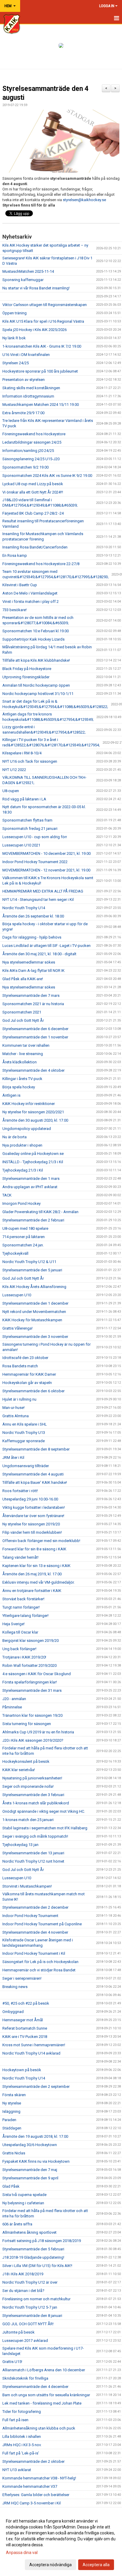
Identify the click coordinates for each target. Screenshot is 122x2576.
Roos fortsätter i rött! (20, 1491)
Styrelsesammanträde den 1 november (35, 1037)
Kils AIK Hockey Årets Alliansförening (34, 1287)
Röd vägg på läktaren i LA (24, 799)
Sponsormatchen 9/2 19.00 (25, 467)
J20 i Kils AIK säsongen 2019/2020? (33, 1740)
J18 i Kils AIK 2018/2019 (23, 2274)
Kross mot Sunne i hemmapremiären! (34, 2045)
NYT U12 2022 (14, 770)
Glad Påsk (11, 2186)
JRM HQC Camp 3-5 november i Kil (32, 2503)
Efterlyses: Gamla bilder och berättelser (36, 2495)
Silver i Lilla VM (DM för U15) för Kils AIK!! (37, 2266)
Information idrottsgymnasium (28, 396)
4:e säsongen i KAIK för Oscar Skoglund (37, 1674)
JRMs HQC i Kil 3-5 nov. (22, 2445)
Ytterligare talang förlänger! (25, 1616)
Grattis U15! (12, 2362)
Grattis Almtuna (16, 1416)
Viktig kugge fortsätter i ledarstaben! (34, 1507)
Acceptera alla (96, 2565)
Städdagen (12, 2128)
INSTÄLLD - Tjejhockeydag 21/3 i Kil (33, 1162)
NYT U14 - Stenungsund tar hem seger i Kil (38, 900)
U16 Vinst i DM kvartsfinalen (26, 355)
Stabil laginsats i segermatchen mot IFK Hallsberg (45, 1828)
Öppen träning (15, 313)
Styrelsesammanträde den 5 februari (33, 2249)
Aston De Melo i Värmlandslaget (30, 593)
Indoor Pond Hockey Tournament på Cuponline (42, 1924)
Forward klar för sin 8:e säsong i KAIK (34, 1549)
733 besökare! (15, 610)
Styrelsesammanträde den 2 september (36, 2087)
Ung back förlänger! (19, 1649)
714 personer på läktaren (24, 1237)
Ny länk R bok (14, 338)
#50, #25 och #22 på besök (26, 2003)
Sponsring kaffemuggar (23, 280)
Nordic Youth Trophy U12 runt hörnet (33, 1861)
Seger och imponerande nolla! (28, 1786)
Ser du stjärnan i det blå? (23, 2291)
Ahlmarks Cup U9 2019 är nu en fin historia (38, 1732)
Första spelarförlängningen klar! (30, 1682)
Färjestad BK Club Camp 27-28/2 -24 (33, 513)
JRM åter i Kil (13, 1458)
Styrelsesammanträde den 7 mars (31, 995)
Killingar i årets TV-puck (22, 1079)
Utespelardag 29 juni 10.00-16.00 (30, 1499)
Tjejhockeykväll (15, 1253)
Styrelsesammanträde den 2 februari (33, 1220)
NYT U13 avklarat (17, 2470)
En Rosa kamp (15, 555)
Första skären (14, 2095)
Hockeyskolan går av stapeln (27, 1383)
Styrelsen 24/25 (16, 363)
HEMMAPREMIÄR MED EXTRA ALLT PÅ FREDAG (43, 891)
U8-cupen (11, 791)
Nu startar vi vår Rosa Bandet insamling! (36, 288)
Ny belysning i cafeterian (23, 2203)
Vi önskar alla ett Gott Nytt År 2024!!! (33, 492)
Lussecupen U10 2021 (21, 845)
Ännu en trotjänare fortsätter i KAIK (32, 1591)
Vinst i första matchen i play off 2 (30, 602)
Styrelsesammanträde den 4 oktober (33, 1070)
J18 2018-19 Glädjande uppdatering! (33, 2257)
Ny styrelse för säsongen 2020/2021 (33, 1112)
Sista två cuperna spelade (24, 2195)
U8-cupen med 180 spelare (25, 1228)
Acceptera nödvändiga (50, 2565)
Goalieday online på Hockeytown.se (33, 1154)
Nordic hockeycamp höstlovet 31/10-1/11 (38, 694)
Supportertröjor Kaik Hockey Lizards (33, 639)
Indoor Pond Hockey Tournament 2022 (35, 862)
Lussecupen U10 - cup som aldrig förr (35, 837)
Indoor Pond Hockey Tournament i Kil (34, 1953)
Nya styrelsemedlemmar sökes (29, 962)
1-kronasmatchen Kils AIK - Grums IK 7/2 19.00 (42, 346)
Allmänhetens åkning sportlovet (29, 2232)
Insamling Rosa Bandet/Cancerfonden (35, 547)
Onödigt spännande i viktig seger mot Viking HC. (44, 1811)
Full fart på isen (15, 2420)
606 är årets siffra (17, 2224)
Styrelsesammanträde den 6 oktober (33, 1391)
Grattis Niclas (14, 2153)
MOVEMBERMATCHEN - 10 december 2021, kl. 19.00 (46, 853)
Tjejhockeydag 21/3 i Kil (23, 1170)
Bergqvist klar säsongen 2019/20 (30, 1641)
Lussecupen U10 (17, 1295)
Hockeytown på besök (22, 2070)
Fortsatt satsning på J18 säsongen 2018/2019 (42, 2241)
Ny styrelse (12, 2103)
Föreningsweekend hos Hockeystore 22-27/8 (41, 564)
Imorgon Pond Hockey (21, 1203)
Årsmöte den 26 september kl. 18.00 (33, 916)
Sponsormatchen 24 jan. (23, 1245)
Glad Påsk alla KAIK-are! (23, 979)
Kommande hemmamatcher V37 (30, 2486)
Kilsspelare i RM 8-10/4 (22, 753)
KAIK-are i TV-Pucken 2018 (25, 2037)
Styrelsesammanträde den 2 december (35, 1907)
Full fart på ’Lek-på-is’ (21, 2453)
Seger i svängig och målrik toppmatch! (35, 1836)
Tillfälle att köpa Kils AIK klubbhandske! (36, 660)
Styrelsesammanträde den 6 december (35, 1029)
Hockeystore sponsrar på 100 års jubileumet (40, 371)
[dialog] (61, 2543)
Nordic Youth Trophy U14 (24, 908)
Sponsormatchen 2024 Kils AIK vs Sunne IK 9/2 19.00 (47, 476)
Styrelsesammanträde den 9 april (30, 2178)
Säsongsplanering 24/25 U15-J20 (31, 459)
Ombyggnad (13, 2012)
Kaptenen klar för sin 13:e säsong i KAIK (36, 1566)
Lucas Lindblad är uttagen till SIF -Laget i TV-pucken (46, 946)
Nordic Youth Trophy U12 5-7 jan (30, 2307)
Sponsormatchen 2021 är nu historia (33, 1004)
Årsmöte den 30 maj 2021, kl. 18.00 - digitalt (39, 954)
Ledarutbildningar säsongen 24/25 (32, 442)
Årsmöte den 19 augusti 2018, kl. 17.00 (35, 2136)
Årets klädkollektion (20, 1062)
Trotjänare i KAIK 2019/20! (24, 1657)
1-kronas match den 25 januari (28, 1820)
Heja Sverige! (13, 1624)
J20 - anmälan (14, 1699)
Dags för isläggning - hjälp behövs (32, 937)
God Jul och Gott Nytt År (23, 1020)
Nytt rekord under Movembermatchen (34, 1312)
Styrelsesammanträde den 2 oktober (33, 2461)
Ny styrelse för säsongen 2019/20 (31, 1524)
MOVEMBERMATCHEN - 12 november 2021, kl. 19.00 (46, 870)
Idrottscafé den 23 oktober (25, 1358)
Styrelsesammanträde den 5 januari (32, 1270)
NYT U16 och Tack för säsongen (30, 761)
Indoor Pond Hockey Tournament (30, 1916)
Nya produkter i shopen (22, 1145)
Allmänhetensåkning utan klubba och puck (39, 2428)
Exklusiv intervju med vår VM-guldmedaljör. (38, 1582)
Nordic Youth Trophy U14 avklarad (31, 2053)
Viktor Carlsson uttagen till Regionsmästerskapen (45, 305)
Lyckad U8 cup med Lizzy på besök (33, 484)
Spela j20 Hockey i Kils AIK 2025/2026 (34, 330)
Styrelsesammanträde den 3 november (35, 1337)
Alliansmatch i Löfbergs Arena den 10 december (44, 2370)
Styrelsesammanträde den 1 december (35, 1303)
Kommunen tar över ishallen (26, 1045)
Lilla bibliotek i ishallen (22, 2437)
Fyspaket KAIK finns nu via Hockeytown (36, 2161)
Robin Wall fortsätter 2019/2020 (29, 1665)
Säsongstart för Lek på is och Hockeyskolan (40, 1962)
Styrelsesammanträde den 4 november (35, 1932)
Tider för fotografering (22, 2412)
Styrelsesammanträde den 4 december (35, 2387)
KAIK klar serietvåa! (19, 1770)
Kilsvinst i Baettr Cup (20, 585)
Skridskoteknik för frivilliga (25, 2378)
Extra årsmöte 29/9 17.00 (23, 413)
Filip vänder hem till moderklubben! (32, 1532)
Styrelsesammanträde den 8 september (36, 1449)
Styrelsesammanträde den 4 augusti (33, 1474)
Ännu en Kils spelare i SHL (25, 1424)
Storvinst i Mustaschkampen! (27, 1886)
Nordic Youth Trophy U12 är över (30, 2282)
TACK (7, 1195)
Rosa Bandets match (20, 1366)
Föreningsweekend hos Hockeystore (34, 434)
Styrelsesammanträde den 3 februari (33, 1795)
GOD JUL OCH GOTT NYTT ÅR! (28, 2324)
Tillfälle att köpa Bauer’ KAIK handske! (35, 1482)
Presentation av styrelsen (24, 380)
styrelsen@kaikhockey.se (84, 200)
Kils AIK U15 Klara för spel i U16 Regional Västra (43, 321)
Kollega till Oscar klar (20, 1632)
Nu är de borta (15, 1137)
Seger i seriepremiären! (22, 1978)
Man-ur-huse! (13, 1408)
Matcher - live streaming (23, 1054)
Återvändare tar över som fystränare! (33, 1516)
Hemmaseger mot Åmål (23, 2020)
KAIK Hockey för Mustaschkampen (32, 1320)
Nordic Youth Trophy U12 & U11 (29, 1262)
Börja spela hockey (19, 1087)
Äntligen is (11, 1095)
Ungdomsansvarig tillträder (26, 1466)
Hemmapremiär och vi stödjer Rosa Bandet (39, 1970)
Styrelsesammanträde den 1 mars (31, 1179)
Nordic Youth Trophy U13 (24, 1433)
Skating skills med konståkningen (31, 388)
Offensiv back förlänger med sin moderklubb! (41, 1541)
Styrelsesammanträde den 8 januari (32, 2316)
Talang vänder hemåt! (20, 1557)
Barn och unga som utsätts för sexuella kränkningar (46, 2395)
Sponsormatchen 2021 (22, 1012)
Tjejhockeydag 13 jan (20, 1845)
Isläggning (11, 2111)
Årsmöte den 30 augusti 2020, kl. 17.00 (35, 1120)
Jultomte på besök (19, 2332)
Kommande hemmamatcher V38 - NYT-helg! (39, 2478)
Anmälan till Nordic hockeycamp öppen (36, 685)
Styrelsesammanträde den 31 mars (32, 1690)
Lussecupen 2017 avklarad (25, 2341)
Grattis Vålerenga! (17, 1328)
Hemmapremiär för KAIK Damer (29, 1374)
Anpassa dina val (22, 2553)
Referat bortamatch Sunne (25, 2028)
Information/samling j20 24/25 (28, 451)
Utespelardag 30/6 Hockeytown (30, 2145)
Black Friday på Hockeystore (27, 669)
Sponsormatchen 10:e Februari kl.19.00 (36, 631)
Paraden (9, 2120)
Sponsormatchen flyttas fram (27, 820)
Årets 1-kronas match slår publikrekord (36, 1803)
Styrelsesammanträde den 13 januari (33, 1853)
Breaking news (15, 1987)
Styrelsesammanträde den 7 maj (30, 2170)
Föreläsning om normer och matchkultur (36, 2299)
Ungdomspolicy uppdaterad (27, 1129)
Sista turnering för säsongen (27, 1724)
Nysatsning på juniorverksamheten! (32, 1778)
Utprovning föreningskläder (26, 677)
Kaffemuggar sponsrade (24, 1441)
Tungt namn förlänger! (21, 1607)
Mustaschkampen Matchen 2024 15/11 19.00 (41, 405)
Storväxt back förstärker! (23, 1599)
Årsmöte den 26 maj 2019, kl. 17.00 (32, 1574)
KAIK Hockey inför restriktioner (29, 1104)
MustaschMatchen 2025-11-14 (28, 271)
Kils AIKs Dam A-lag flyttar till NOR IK (33, 971)
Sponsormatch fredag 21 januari (30, 829)
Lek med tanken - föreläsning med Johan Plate (42, 2403)
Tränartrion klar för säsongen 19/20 (32, 1715)
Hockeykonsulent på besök (26, 1761)
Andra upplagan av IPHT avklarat (30, 1187)
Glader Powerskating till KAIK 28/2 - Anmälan (40, 1212)
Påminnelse (12, 1707)
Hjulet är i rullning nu (19, 1399)
